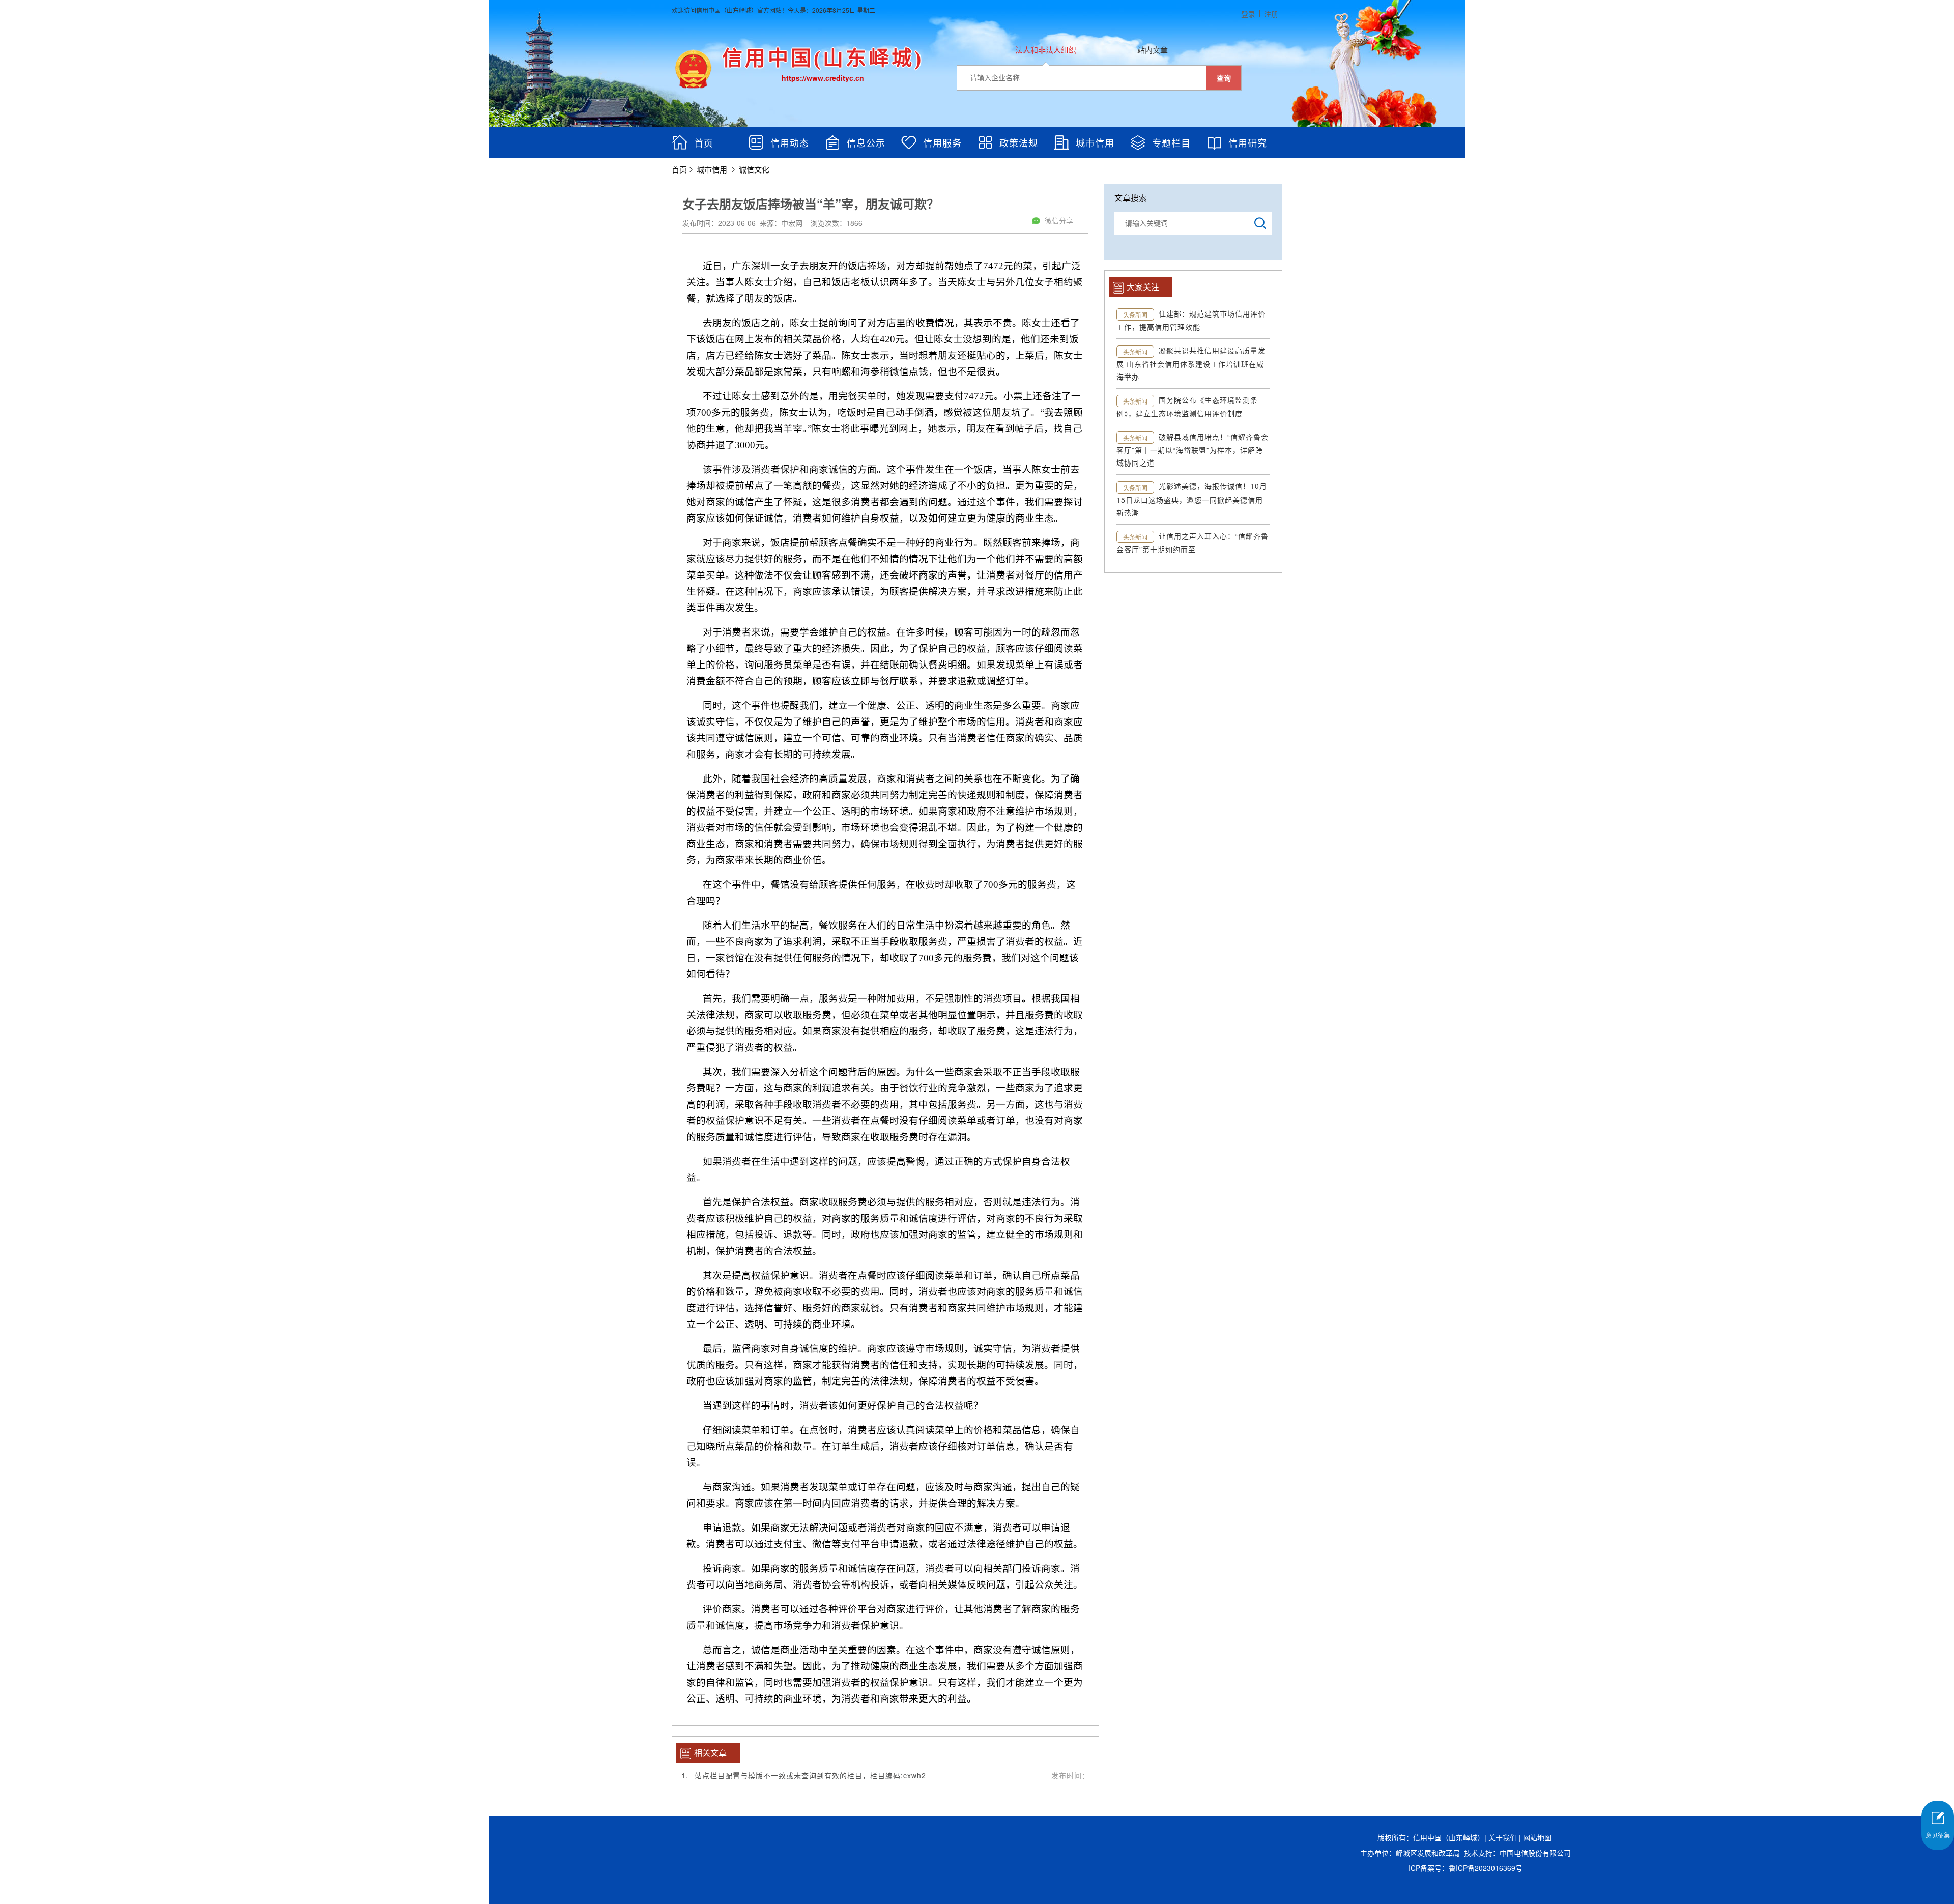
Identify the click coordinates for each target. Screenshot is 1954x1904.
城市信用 (1095, 142)
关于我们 (1503, 1837)
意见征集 (1938, 1835)
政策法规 (1019, 142)
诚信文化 (754, 169)
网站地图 (1537, 1837)
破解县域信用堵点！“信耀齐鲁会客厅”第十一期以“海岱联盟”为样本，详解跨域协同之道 (1192, 450)
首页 (704, 142)
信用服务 (942, 142)
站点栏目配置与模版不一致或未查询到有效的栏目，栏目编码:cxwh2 (810, 1775)
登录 (1248, 14)
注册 (1271, 14)
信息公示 (866, 142)
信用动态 (790, 142)
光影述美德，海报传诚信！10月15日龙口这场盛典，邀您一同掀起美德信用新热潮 (1192, 499)
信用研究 (1248, 142)
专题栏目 (1171, 142)
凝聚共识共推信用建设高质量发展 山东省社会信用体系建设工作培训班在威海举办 (1191, 363)
